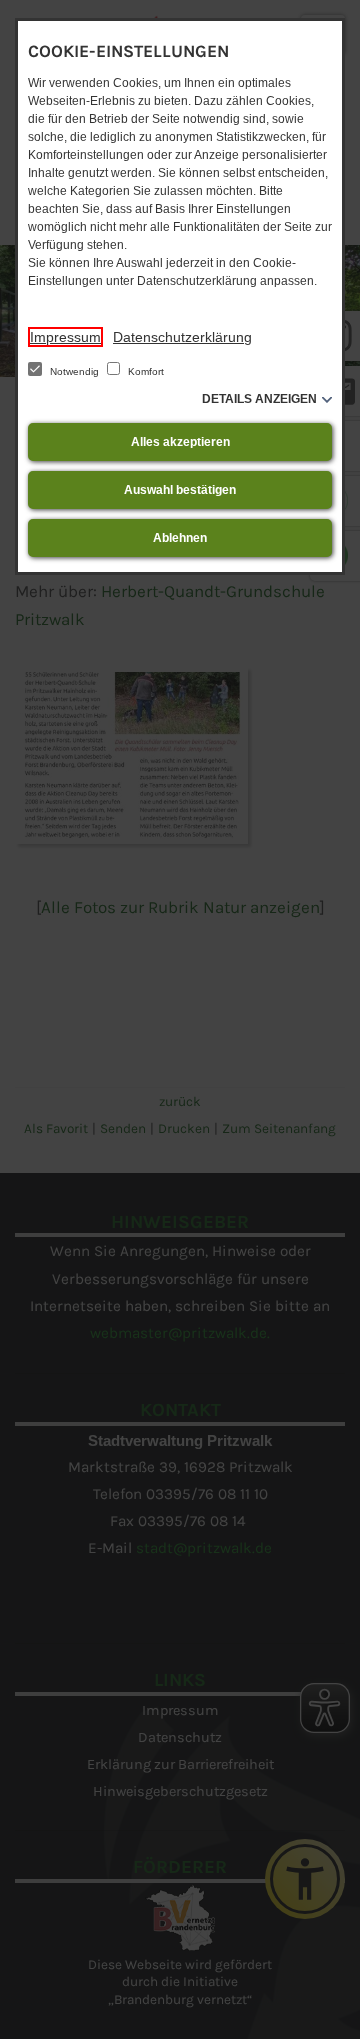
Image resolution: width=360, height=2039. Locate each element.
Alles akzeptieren (180, 442)
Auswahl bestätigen (180, 490)
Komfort (144, 371)
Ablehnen (180, 538)
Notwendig (74, 371)
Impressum (65, 337)
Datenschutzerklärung (182, 337)
